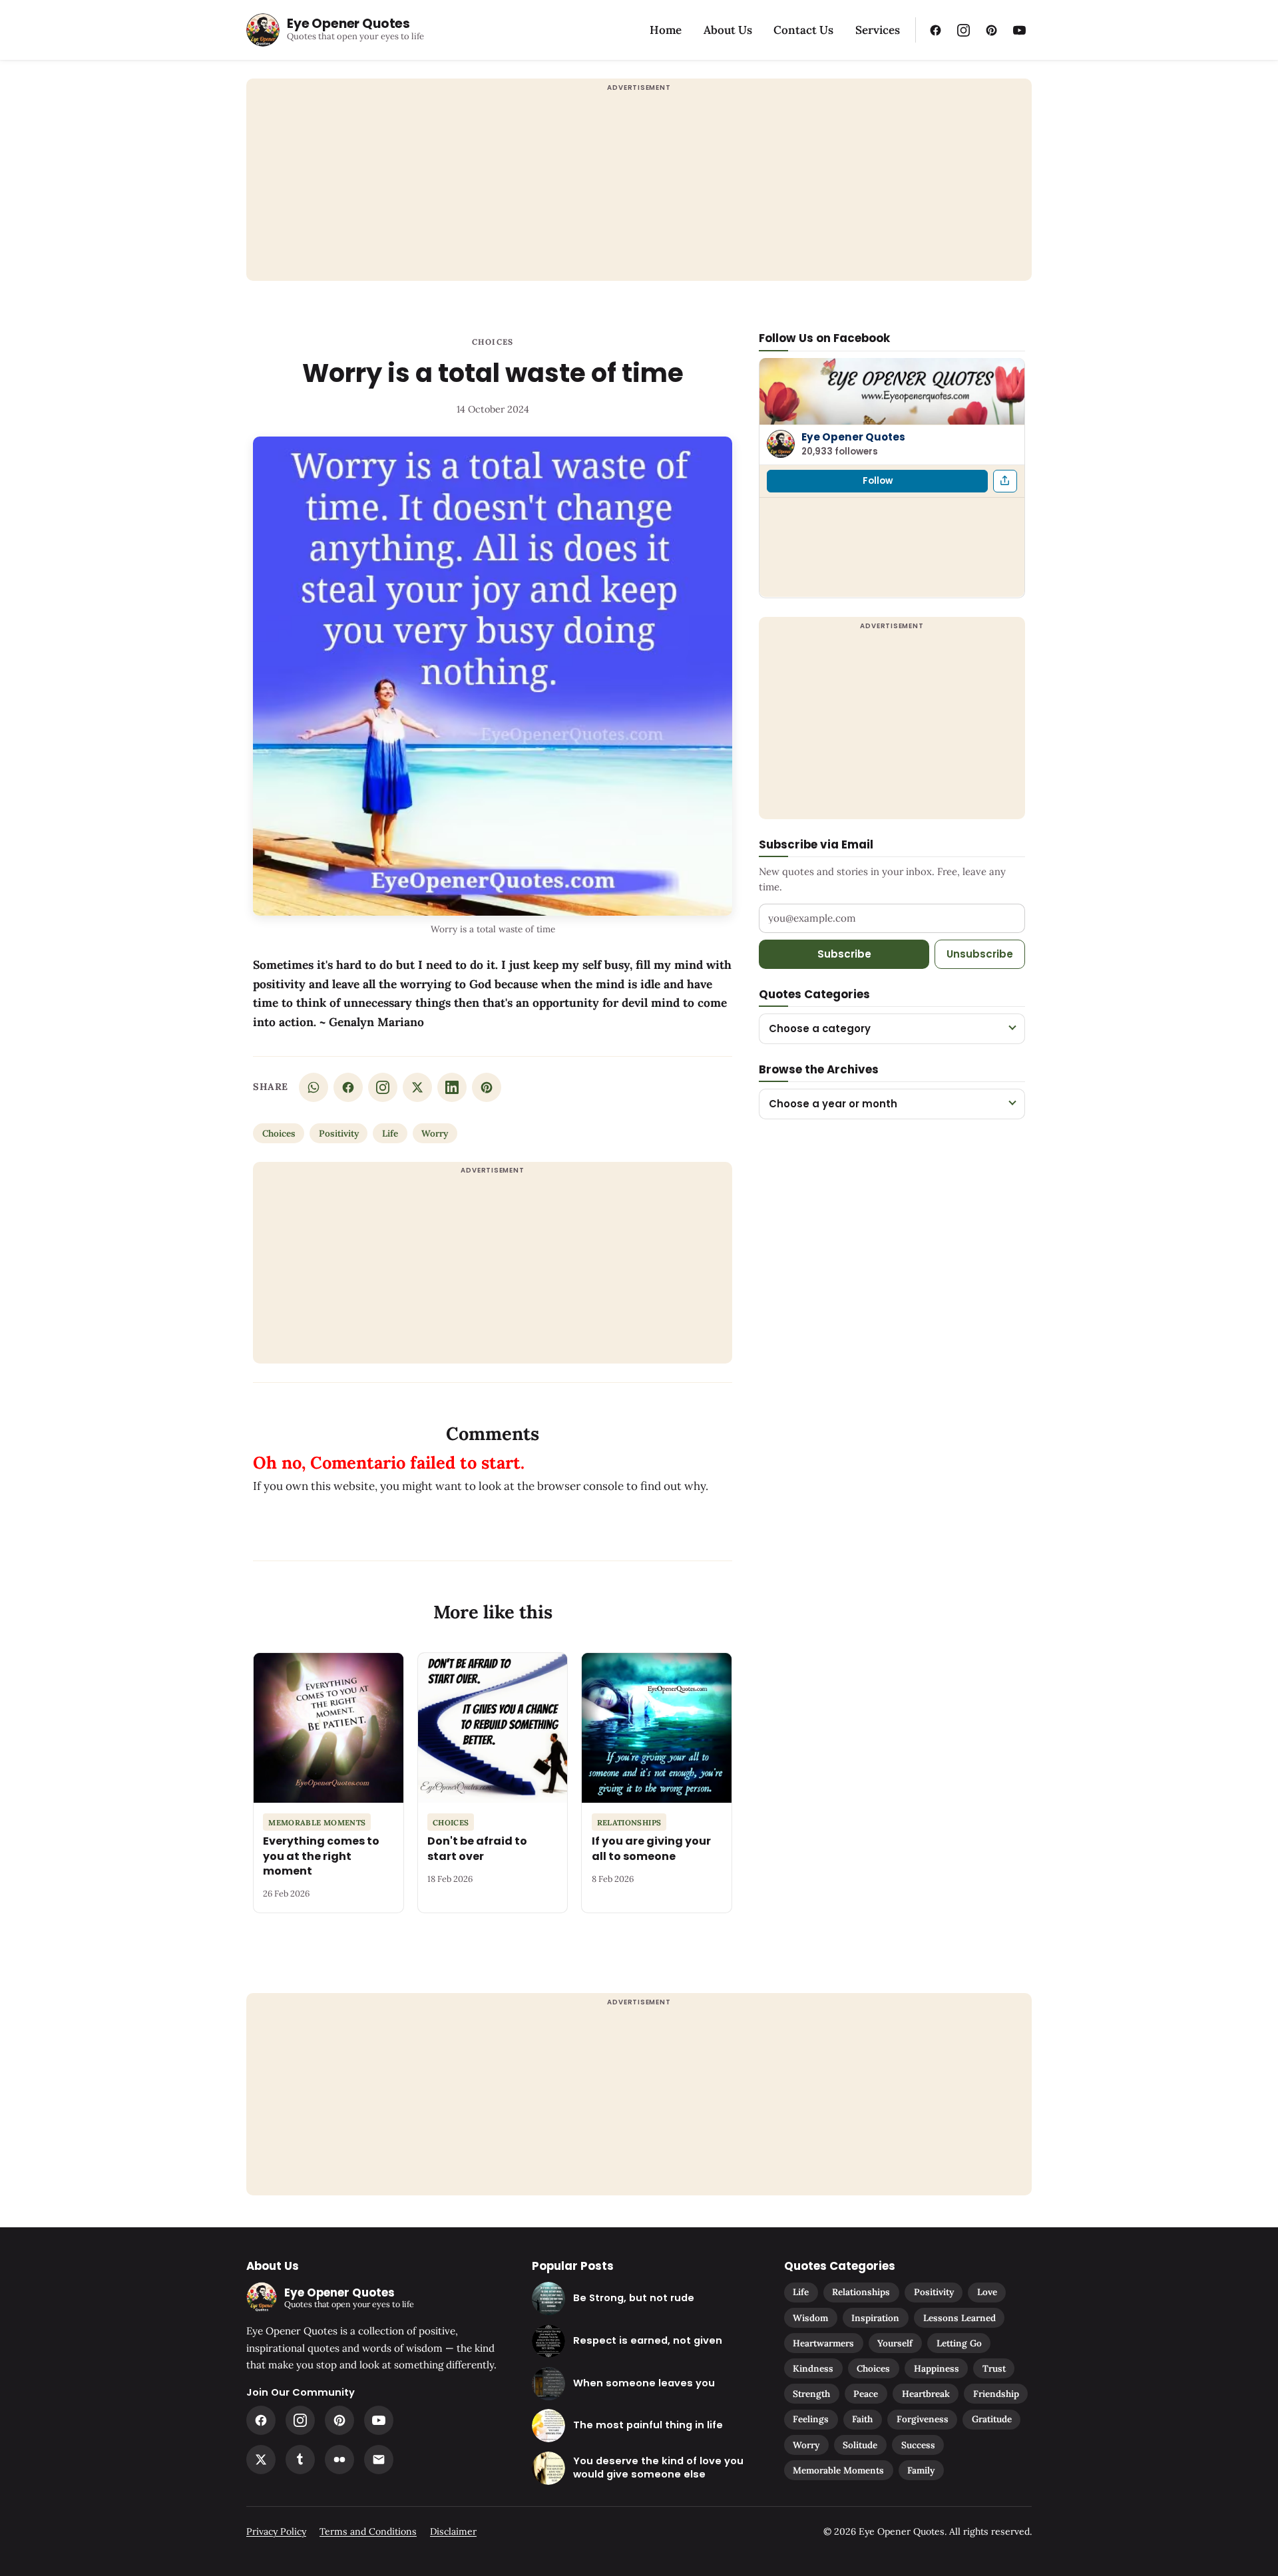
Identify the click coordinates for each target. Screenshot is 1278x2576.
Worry (435, 1133)
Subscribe (844, 953)
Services (878, 30)
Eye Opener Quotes (853, 436)
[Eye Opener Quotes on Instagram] (963, 30)
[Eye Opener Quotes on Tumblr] (300, 2460)
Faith (862, 2419)
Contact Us (803, 30)
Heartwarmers (823, 2343)
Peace (866, 2394)
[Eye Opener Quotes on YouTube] (1019, 30)
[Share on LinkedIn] (452, 1087)
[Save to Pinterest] (487, 1087)
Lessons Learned (959, 2318)
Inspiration (875, 2318)
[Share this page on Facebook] (1005, 480)
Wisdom (810, 2318)
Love (987, 2292)
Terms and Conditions (368, 2531)
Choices (493, 342)
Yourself (895, 2343)
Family (921, 2470)
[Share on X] (417, 1087)
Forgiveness (923, 2419)
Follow (878, 480)
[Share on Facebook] (348, 1087)
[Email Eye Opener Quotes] (379, 2460)
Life (390, 1133)
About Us (728, 30)
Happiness (937, 2368)
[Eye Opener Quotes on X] (261, 2460)
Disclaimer (453, 2531)
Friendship (996, 2394)
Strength (811, 2394)
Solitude (860, 2445)
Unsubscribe (980, 953)
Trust (994, 2368)
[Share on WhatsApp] (314, 1087)
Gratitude (992, 2419)
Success (918, 2445)
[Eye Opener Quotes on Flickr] (339, 2460)
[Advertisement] (639, 188)
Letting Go (959, 2343)
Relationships (861, 2292)
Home (666, 30)
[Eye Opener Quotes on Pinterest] (991, 30)
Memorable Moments (838, 2470)
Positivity (339, 1133)
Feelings (811, 2419)
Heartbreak (926, 2394)
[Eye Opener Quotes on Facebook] (935, 30)
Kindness (813, 2368)
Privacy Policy (276, 2531)
